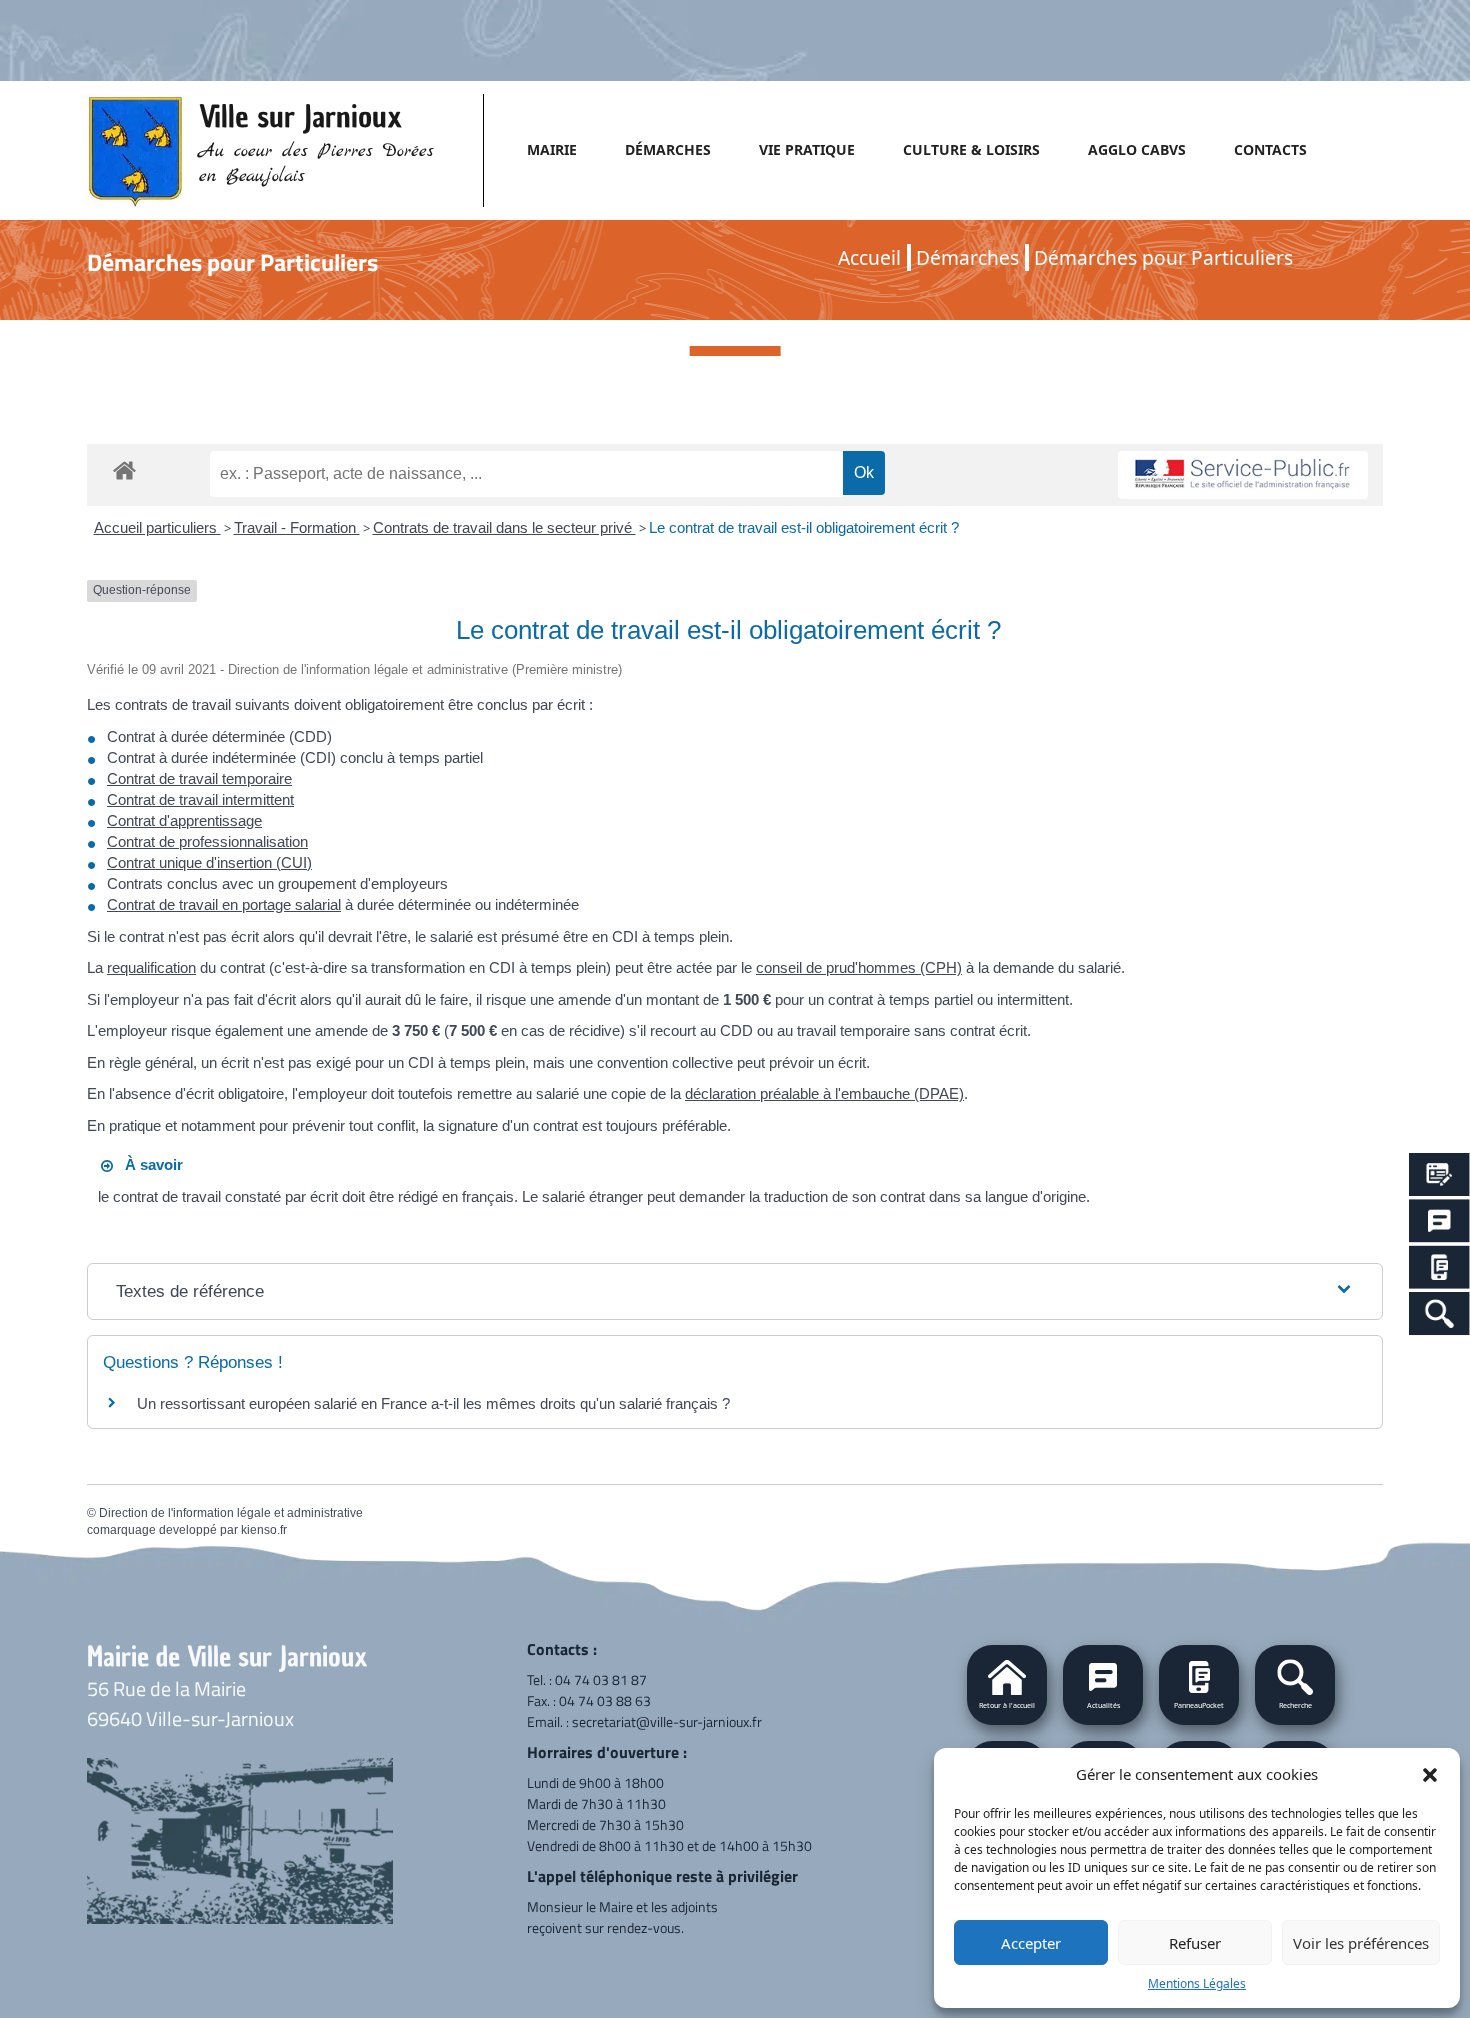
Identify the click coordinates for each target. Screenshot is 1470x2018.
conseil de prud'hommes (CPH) (859, 967)
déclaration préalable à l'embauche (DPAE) (824, 1093)
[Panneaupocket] (1439, 1267)
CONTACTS (1270, 149)
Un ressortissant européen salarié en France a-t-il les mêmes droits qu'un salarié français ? (433, 1403)
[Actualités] (1439, 1220)
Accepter (1031, 1943)
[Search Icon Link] (1439, 1313)
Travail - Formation (297, 527)
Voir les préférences (1361, 1943)
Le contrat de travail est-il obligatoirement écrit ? (804, 527)
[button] (1430, 1774)
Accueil (869, 257)
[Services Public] (1439, 1174)
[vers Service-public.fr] (1243, 475)
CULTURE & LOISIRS (971, 149)
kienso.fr (264, 1530)
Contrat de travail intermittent (200, 799)
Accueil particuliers (157, 527)
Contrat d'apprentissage (184, 820)
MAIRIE (552, 149)
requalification (151, 967)
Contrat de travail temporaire (199, 778)
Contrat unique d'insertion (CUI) (209, 862)
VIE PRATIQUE (807, 149)
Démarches (967, 257)
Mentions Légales (1197, 1983)
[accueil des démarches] (124, 467)
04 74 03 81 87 (601, 1679)
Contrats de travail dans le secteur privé (504, 527)
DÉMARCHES (668, 149)
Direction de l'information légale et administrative (231, 1513)
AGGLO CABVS (1137, 149)
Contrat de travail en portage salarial (224, 904)
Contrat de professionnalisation (207, 841)
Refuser (1195, 1943)
